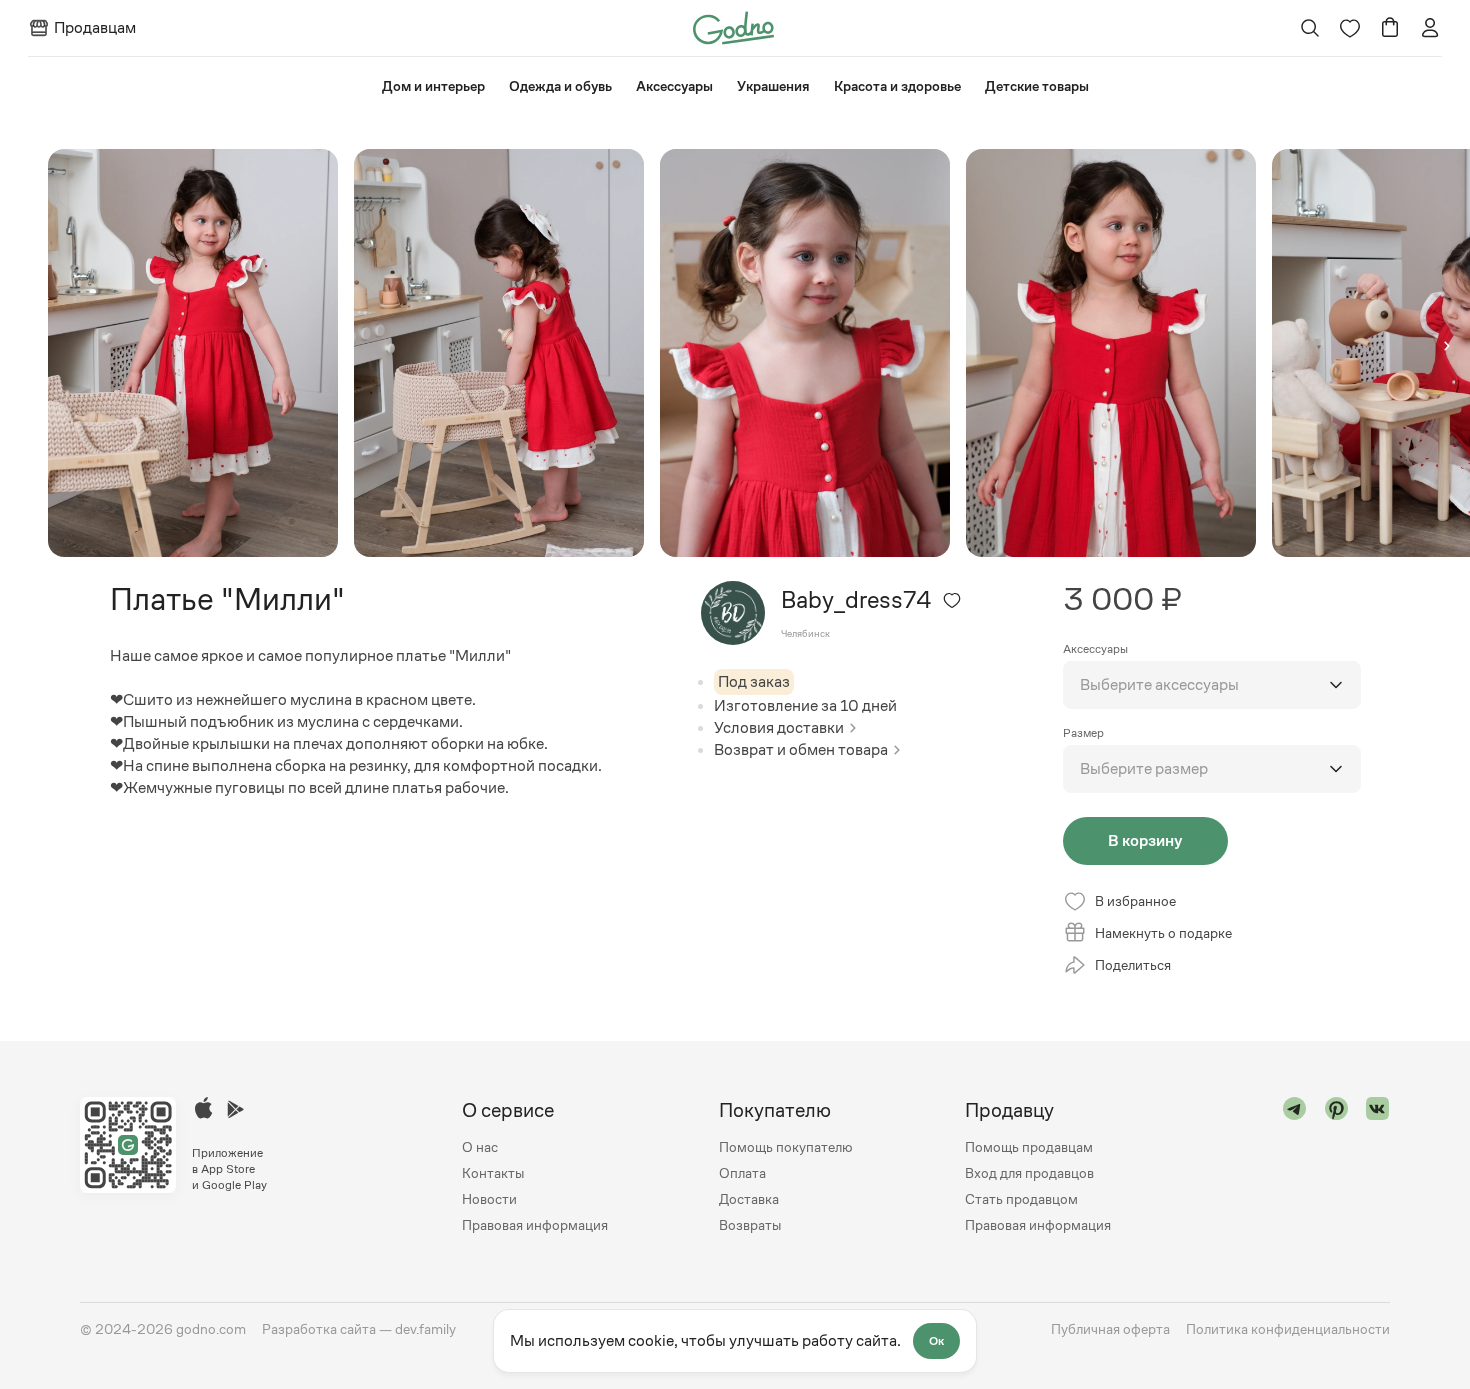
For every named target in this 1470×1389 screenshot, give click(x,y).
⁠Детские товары (1037, 86)
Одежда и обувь (560, 86)
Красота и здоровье (897, 86)
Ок (936, 1341)
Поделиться (1133, 965)
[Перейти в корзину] (1390, 28)
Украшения (773, 86)
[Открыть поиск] (1310, 28)
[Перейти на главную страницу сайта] (733, 26)
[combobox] (1212, 685)
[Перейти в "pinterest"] (1337, 1167)
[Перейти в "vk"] (1378, 1167)
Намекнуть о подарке (1163, 933)
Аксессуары (674, 86)
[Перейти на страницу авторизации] (1430, 28)
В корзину (1145, 840)
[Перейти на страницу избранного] (1350, 28)
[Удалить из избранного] (952, 600)
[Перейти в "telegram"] (1295, 1167)
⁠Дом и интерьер (433, 86)
